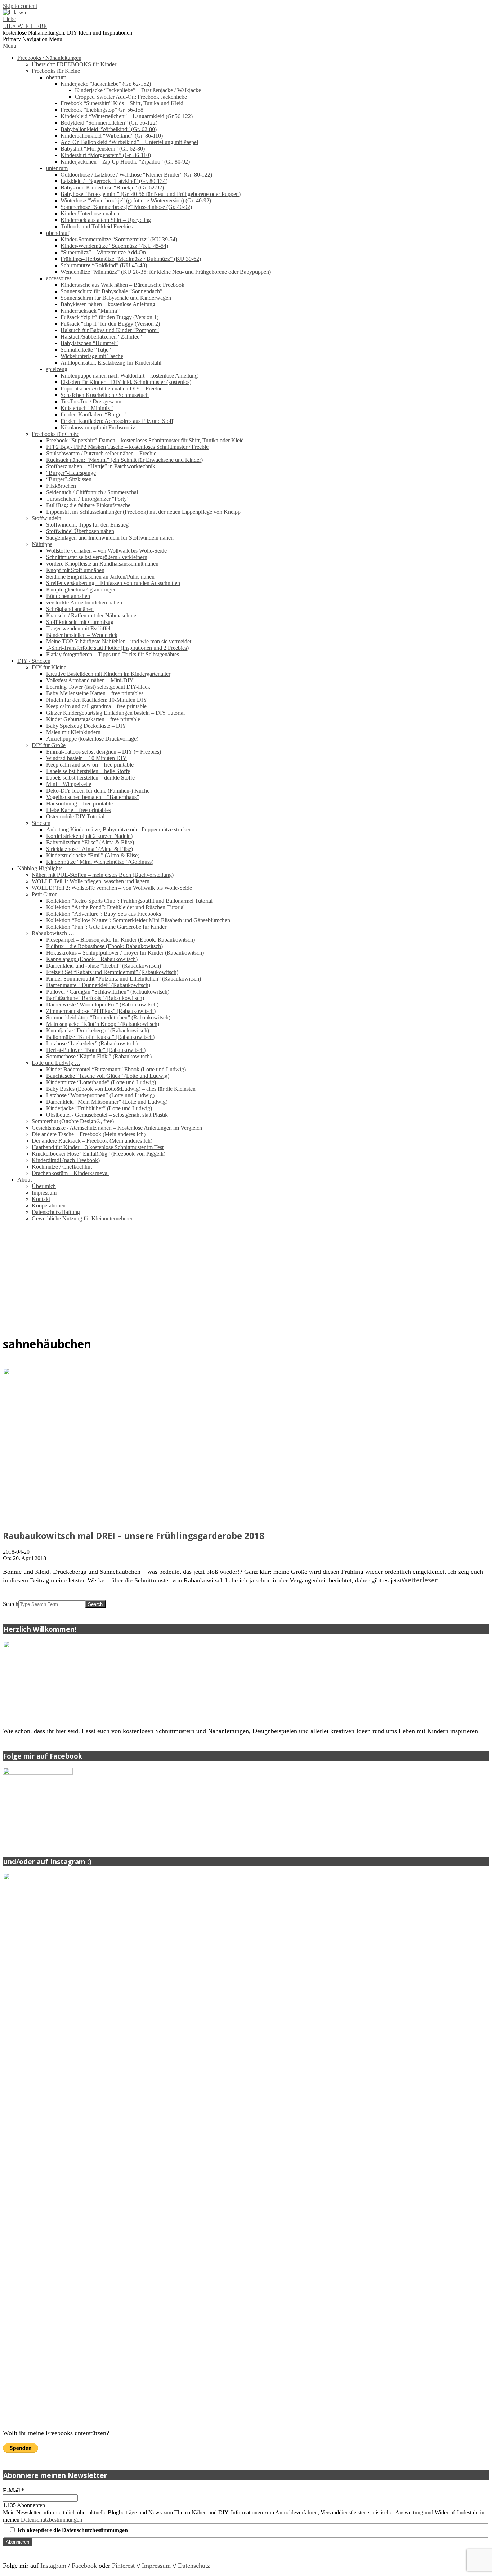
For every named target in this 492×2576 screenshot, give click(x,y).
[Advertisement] (246, 1278)
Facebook (84, 2566)
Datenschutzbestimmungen (52, 2520)
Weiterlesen (420, 1580)
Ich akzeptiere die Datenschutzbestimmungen (72, 2530)
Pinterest (123, 2566)
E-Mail (14, 2490)
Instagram (54, 2566)
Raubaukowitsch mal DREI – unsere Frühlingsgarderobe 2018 (134, 1535)
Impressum (156, 2566)
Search (11, 1604)
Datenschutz (194, 2566)
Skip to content (20, 6)
